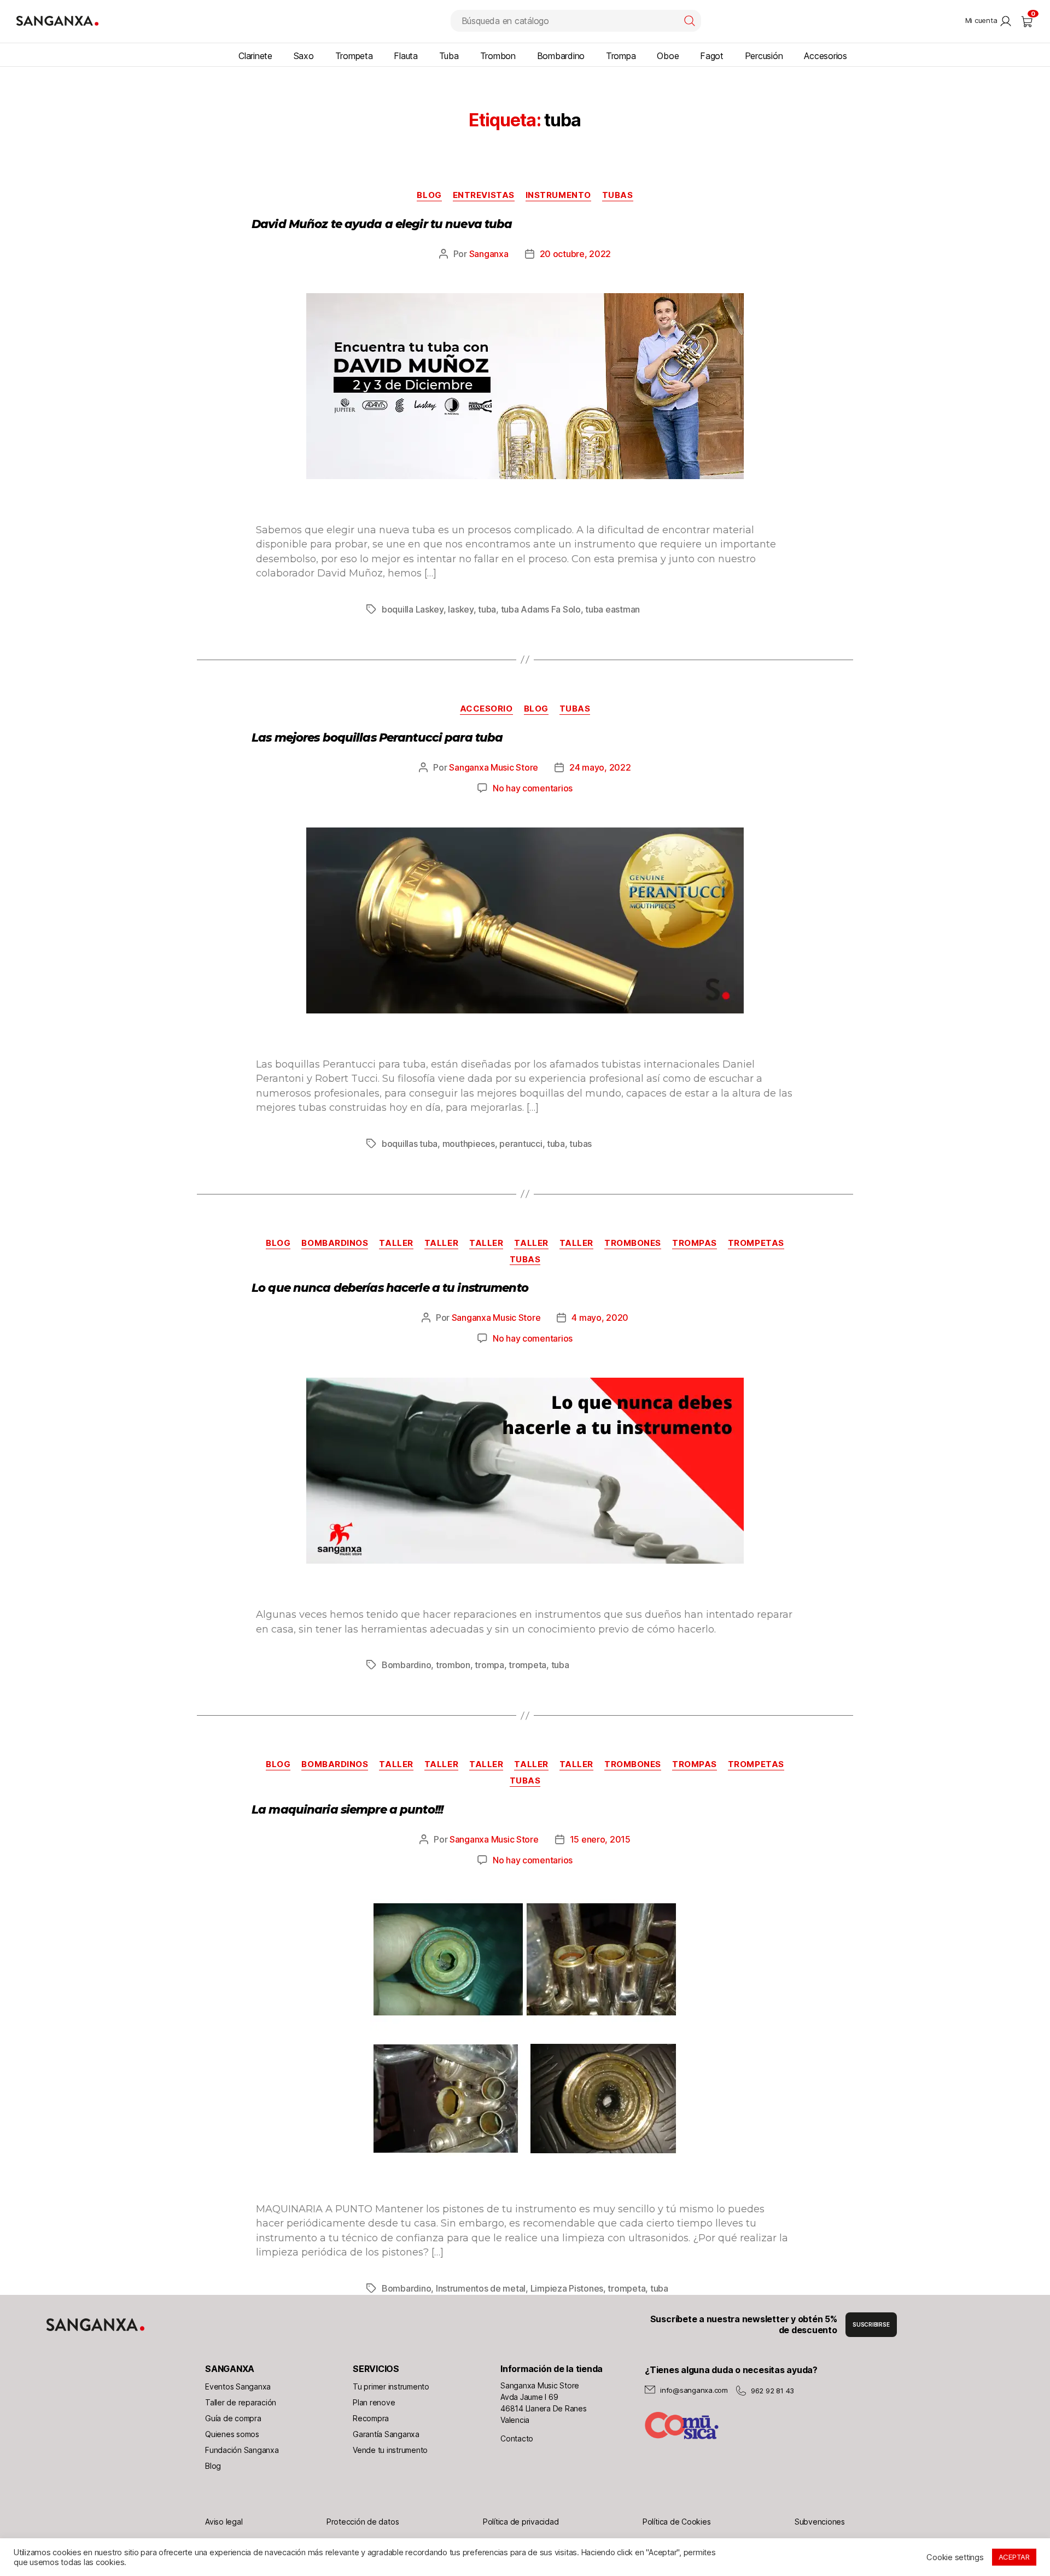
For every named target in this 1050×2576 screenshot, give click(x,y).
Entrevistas (484, 195)
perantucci (521, 1144)
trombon (453, 1665)
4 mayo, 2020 (600, 1318)
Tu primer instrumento (391, 2386)
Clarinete (255, 56)
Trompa (621, 56)
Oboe (668, 56)
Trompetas (756, 1243)
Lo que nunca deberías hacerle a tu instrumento (390, 1288)
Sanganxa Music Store (494, 767)
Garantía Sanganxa (386, 2434)
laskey (460, 609)
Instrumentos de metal (481, 2288)
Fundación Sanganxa (242, 2450)
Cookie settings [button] (955, 2557)
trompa (489, 1665)
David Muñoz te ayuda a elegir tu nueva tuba (382, 224)
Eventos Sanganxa (238, 2386)
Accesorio (486, 709)
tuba (487, 609)
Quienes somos (232, 2434)
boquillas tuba (410, 1144)
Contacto (517, 2438)
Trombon (498, 56)
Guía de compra (233, 2418)
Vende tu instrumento (390, 2450)
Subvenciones (820, 2522)
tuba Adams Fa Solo (541, 609)
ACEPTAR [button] (1014, 2557)
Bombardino (561, 56)
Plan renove (374, 2402)
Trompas (695, 1243)
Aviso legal (224, 2522)
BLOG (429, 195)
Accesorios (826, 56)
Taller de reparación (241, 2402)
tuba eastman (612, 609)
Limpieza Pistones (567, 2288)
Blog (213, 2466)
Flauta (406, 56)
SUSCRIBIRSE (871, 2324)
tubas (581, 1144)
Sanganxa (489, 254)
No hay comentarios (533, 788)
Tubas (618, 195)
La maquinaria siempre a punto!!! (347, 1809)
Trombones (633, 1243)
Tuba (449, 56)
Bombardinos (335, 1243)
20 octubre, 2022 (576, 254)
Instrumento (558, 195)
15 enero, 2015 (600, 1839)
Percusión (764, 56)
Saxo (304, 56)
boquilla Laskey (413, 609)
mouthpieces (469, 1144)
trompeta (527, 1665)
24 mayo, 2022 (600, 767)
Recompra (371, 2418)
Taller (396, 1243)
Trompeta (354, 56)
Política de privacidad (521, 2522)
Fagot (712, 56)
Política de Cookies (676, 2522)
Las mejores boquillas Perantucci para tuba (377, 738)
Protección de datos (363, 2522)
